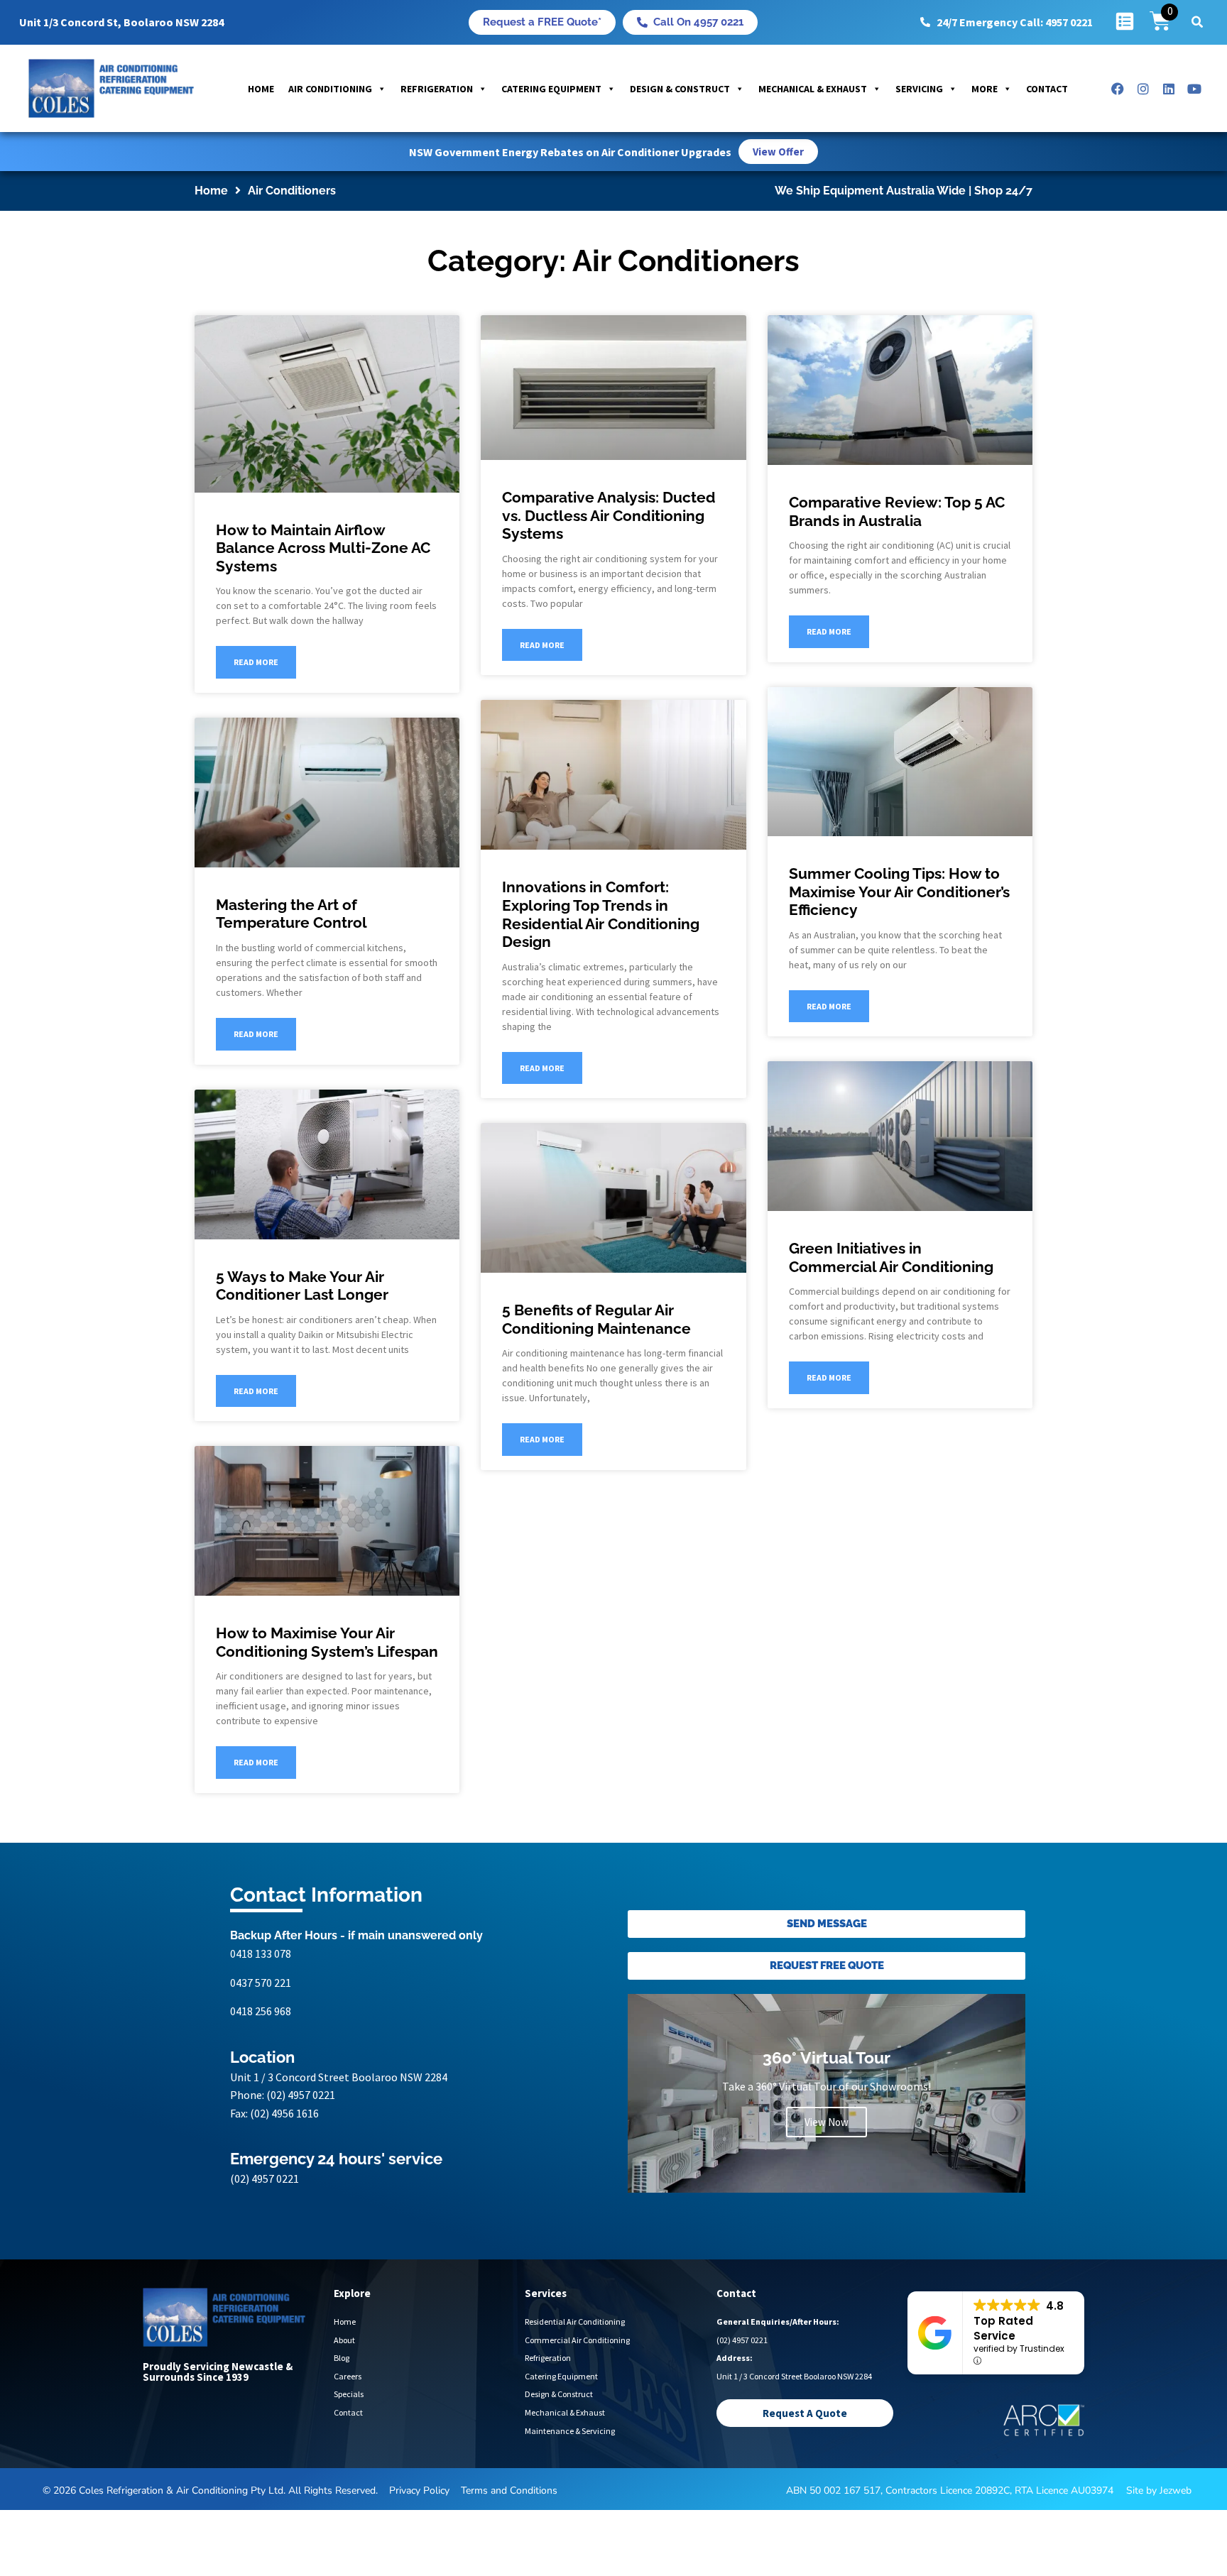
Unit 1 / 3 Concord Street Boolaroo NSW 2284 (339, 2077)
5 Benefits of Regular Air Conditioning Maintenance (596, 1319)
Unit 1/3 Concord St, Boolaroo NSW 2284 (121, 22)
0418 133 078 (261, 1953)
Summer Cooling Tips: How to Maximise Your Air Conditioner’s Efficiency (899, 892)
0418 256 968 (261, 2011)
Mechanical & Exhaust (813, 89)
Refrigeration (437, 89)
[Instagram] (1143, 89)
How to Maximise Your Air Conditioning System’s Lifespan (327, 1642)
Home (261, 89)
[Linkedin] (1169, 89)
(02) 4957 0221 (301, 2095)
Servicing (919, 89)
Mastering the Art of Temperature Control (291, 914)
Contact (1047, 89)
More (985, 89)
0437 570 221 (261, 1983)
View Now (827, 2122)
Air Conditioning (330, 89)
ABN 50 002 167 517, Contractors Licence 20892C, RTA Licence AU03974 (950, 2490)
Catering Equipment (551, 89)
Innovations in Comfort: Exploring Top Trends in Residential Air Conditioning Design (601, 914)
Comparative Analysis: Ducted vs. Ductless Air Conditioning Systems (609, 515)
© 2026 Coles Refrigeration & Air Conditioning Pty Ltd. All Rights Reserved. (210, 2490)
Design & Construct (680, 89)
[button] (1197, 22)
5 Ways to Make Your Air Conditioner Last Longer (302, 1286)
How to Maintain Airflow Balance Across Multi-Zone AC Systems (323, 548)
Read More (256, 662)
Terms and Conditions (509, 2490)
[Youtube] (1194, 89)
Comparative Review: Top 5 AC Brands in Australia (897, 511)
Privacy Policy (419, 2490)
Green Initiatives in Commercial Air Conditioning (891, 1257)
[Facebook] (1118, 89)
